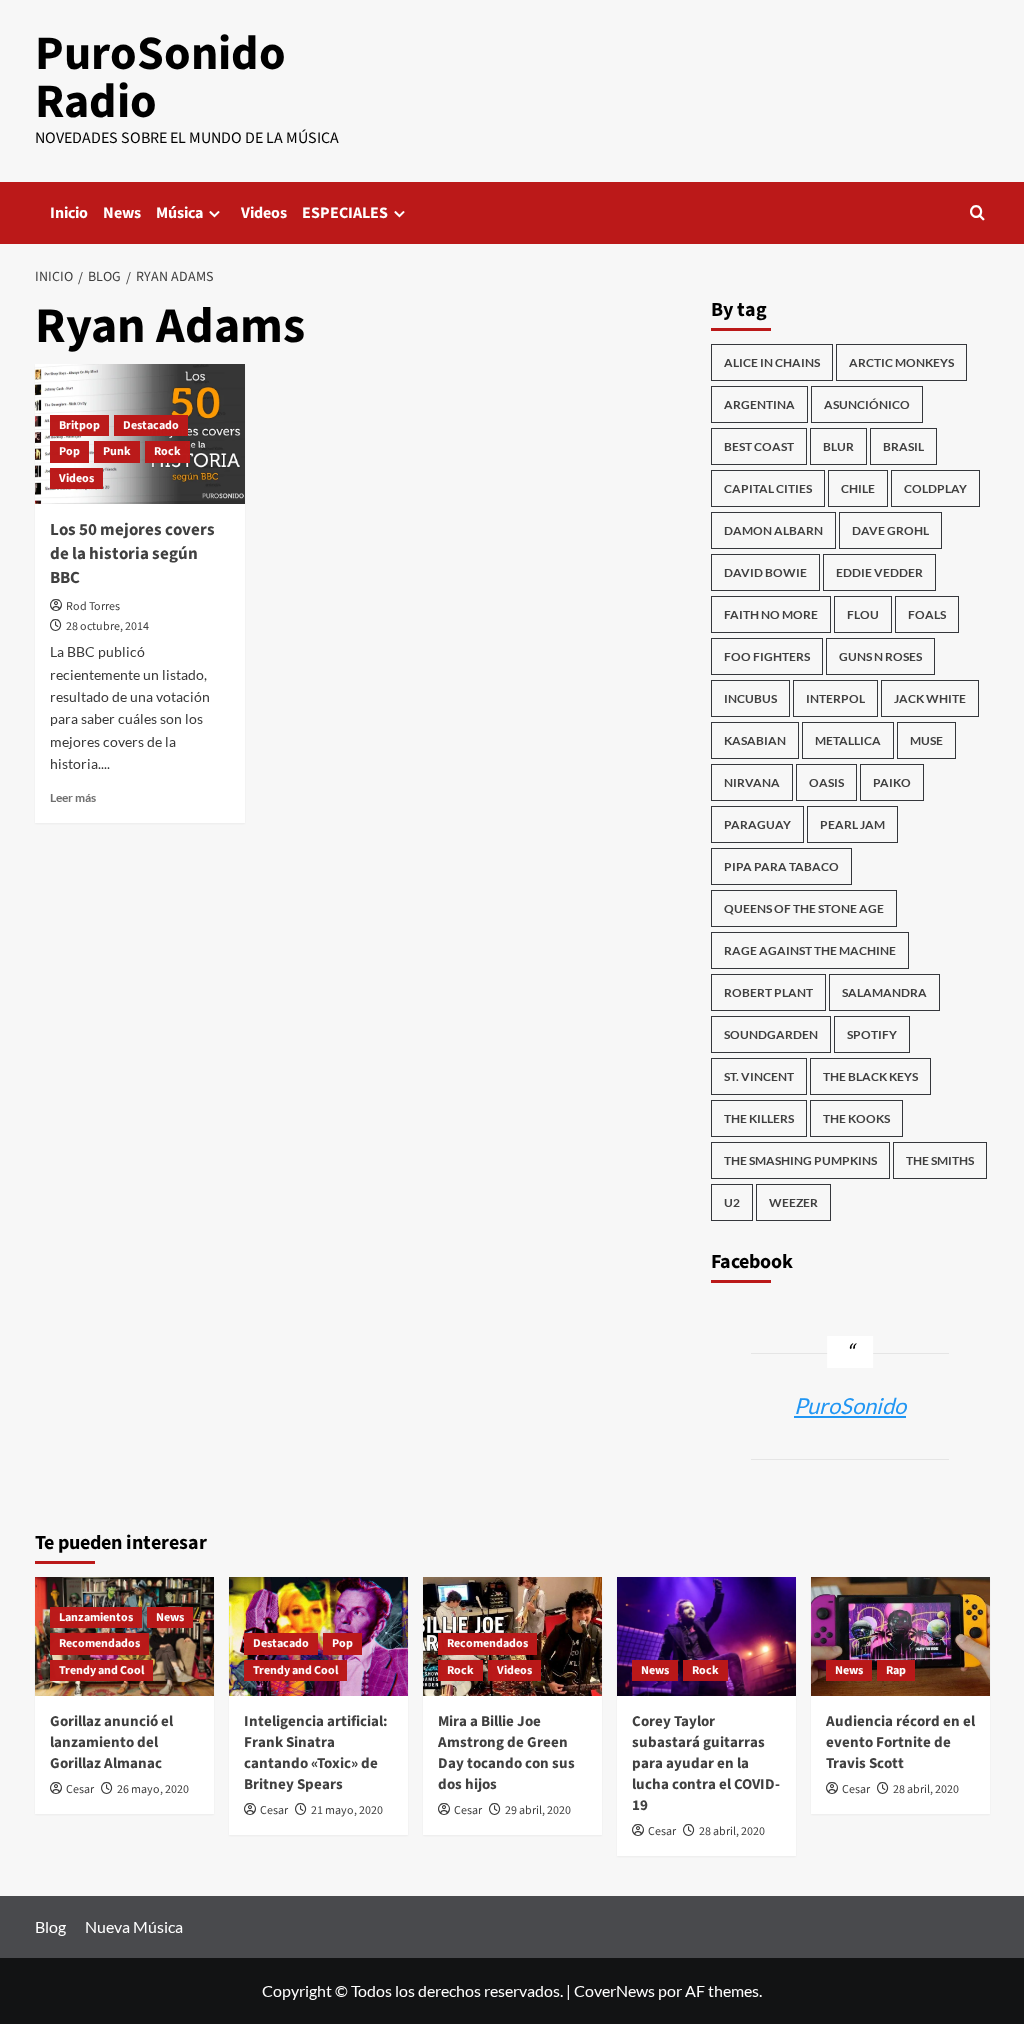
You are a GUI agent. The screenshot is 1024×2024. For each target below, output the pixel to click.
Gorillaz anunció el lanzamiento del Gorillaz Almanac (111, 1742)
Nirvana (752, 782)
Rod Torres (93, 606)
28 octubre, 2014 (107, 626)
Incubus (750, 698)
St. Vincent (759, 1076)
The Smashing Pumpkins (800, 1160)
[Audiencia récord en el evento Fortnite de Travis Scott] (900, 1636)
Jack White (930, 698)
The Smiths (940, 1160)
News (122, 213)
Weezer (793, 1202)
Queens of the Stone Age (804, 908)
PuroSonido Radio (160, 78)
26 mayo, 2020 (153, 1789)
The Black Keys (870, 1076)
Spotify (872, 1034)
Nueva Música (134, 1926)
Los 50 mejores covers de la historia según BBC (132, 554)
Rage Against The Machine (810, 950)
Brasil (903, 446)
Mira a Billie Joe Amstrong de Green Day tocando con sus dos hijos (506, 1753)
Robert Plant (768, 992)
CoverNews (614, 1990)
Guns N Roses (880, 656)
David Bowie (765, 572)
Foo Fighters (767, 656)
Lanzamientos (96, 1617)
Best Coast (759, 446)
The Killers (759, 1118)
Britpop (79, 425)
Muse (926, 740)
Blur (838, 446)
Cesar (80, 1789)
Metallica (848, 740)
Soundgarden (771, 1034)
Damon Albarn (773, 530)
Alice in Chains (772, 362)
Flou (863, 614)
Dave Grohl (890, 530)
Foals (927, 614)
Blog (50, 1926)
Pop (69, 451)
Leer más (73, 797)
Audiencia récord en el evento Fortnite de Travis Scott (900, 1742)
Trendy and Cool (101, 1670)
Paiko (892, 782)
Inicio (69, 213)
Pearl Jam (852, 824)
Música (179, 213)
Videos (264, 213)
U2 (732, 1202)
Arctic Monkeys (901, 362)
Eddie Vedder (879, 572)
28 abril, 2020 (732, 1831)
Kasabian (755, 740)
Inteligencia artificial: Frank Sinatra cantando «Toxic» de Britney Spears (316, 1753)
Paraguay (757, 824)
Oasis (826, 782)
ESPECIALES (345, 213)
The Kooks (856, 1118)
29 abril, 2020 (538, 1810)
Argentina (759, 404)
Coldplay (935, 488)
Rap (896, 1670)
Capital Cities (768, 488)
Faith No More (771, 614)
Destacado (151, 425)
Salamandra (884, 992)
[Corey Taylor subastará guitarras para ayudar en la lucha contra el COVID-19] (706, 1636)
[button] (977, 212)
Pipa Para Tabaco (781, 866)
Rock (167, 451)
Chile (858, 488)
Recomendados (99, 1643)
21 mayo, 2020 (347, 1810)
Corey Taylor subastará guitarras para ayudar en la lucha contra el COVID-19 (706, 1763)
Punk (117, 451)
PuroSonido (850, 1405)
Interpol (835, 698)
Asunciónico (867, 404)
